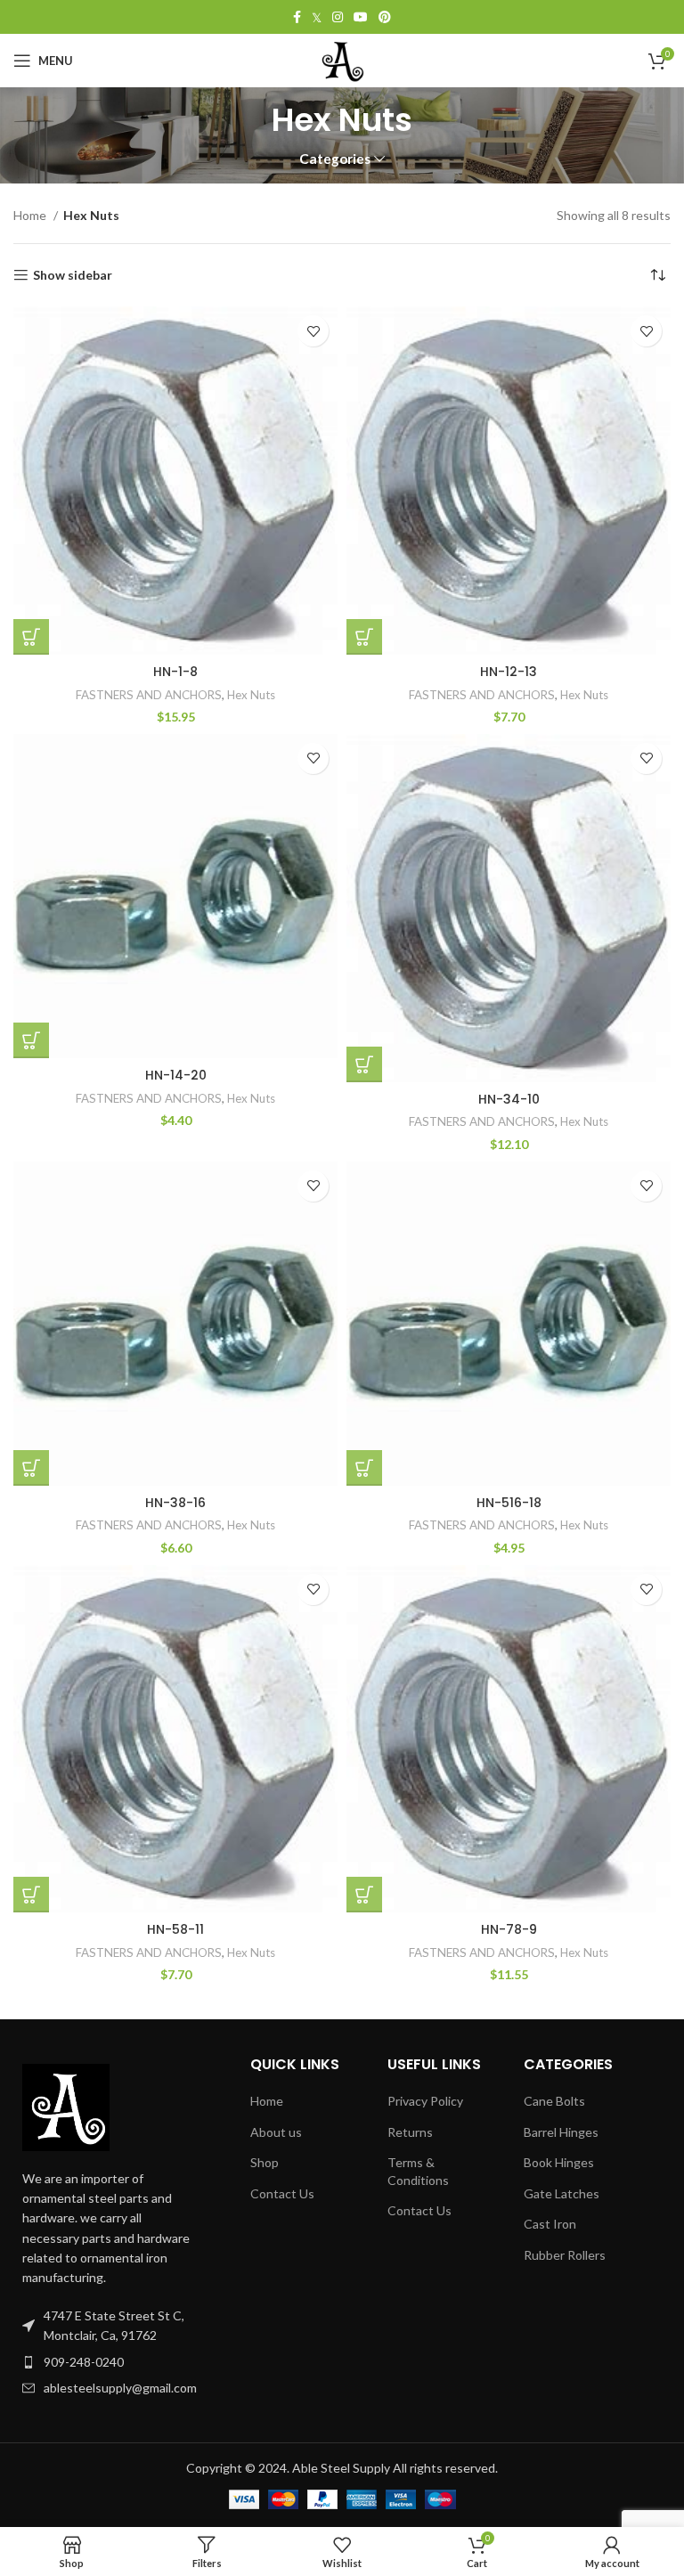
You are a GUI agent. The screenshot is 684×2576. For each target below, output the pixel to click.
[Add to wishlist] (313, 331)
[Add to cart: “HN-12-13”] (364, 637)
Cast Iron (550, 2224)
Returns (410, 2132)
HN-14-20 (176, 1075)
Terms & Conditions (418, 2171)
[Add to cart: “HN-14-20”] (31, 1040)
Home (31, 215)
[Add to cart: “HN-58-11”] (31, 1895)
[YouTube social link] (361, 17)
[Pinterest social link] (385, 17)
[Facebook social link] (297, 17)
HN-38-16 (175, 1503)
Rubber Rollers (565, 2255)
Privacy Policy (425, 2101)
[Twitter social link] (317, 17)
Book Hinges (559, 2162)
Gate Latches (562, 2193)
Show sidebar (73, 275)
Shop (265, 2162)
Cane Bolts (554, 2101)
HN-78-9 (509, 1929)
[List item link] (110, 2362)
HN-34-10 (509, 1099)
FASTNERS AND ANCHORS (149, 695)
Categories (335, 159)
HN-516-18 (509, 1503)
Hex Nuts (251, 695)
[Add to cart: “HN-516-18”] (364, 1468)
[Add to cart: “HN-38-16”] (31, 1468)
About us (276, 2132)
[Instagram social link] (338, 17)
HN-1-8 (175, 672)
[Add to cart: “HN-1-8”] (31, 637)
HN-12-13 (509, 672)
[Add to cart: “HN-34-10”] (364, 1064)
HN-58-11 (175, 1929)
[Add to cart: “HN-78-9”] (364, 1895)
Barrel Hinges (561, 2132)
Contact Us (282, 2193)
